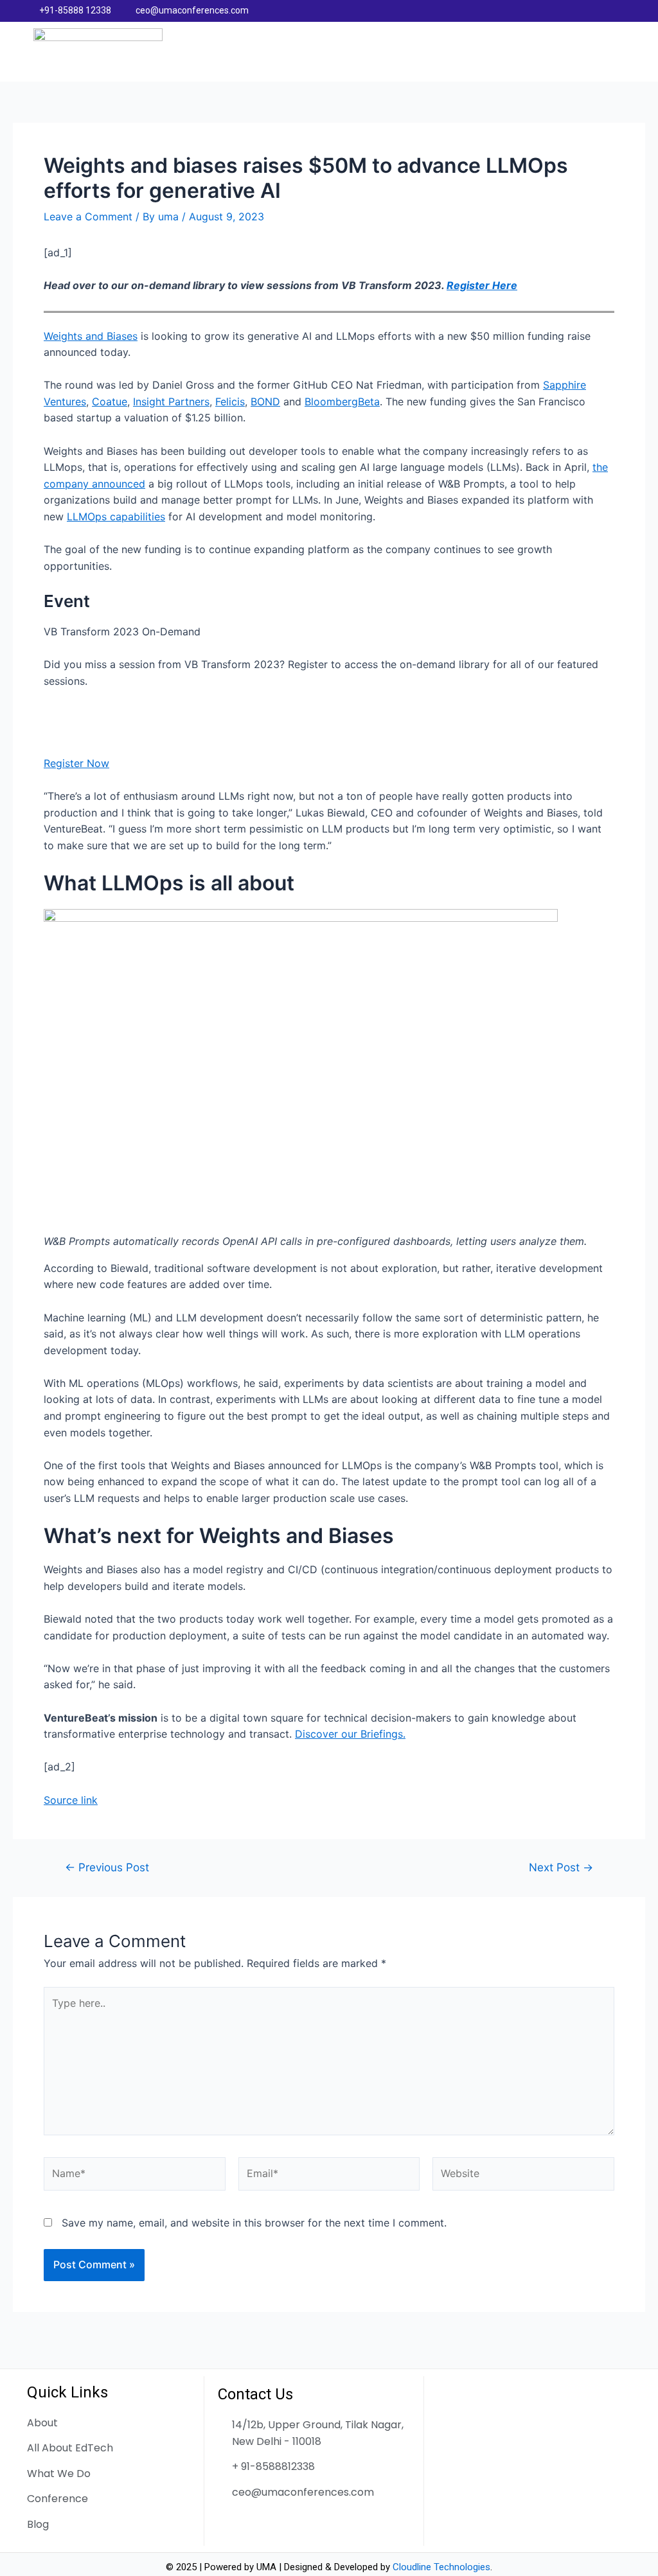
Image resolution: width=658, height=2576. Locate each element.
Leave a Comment (88, 216)
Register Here (482, 285)
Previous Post (107, 1867)
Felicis (230, 401)
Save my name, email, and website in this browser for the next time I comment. (254, 2223)
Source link (71, 1800)
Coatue (110, 401)
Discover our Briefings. (350, 1734)
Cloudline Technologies (441, 2567)
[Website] (523, 2176)
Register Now (76, 763)
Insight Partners (171, 401)
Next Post (561, 1867)
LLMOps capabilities (116, 516)
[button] (614, 51)
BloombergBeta (342, 401)
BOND (265, 401)
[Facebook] (575, 11)
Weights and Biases (91, 336)
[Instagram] (625, 11)
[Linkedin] (600, 11)
